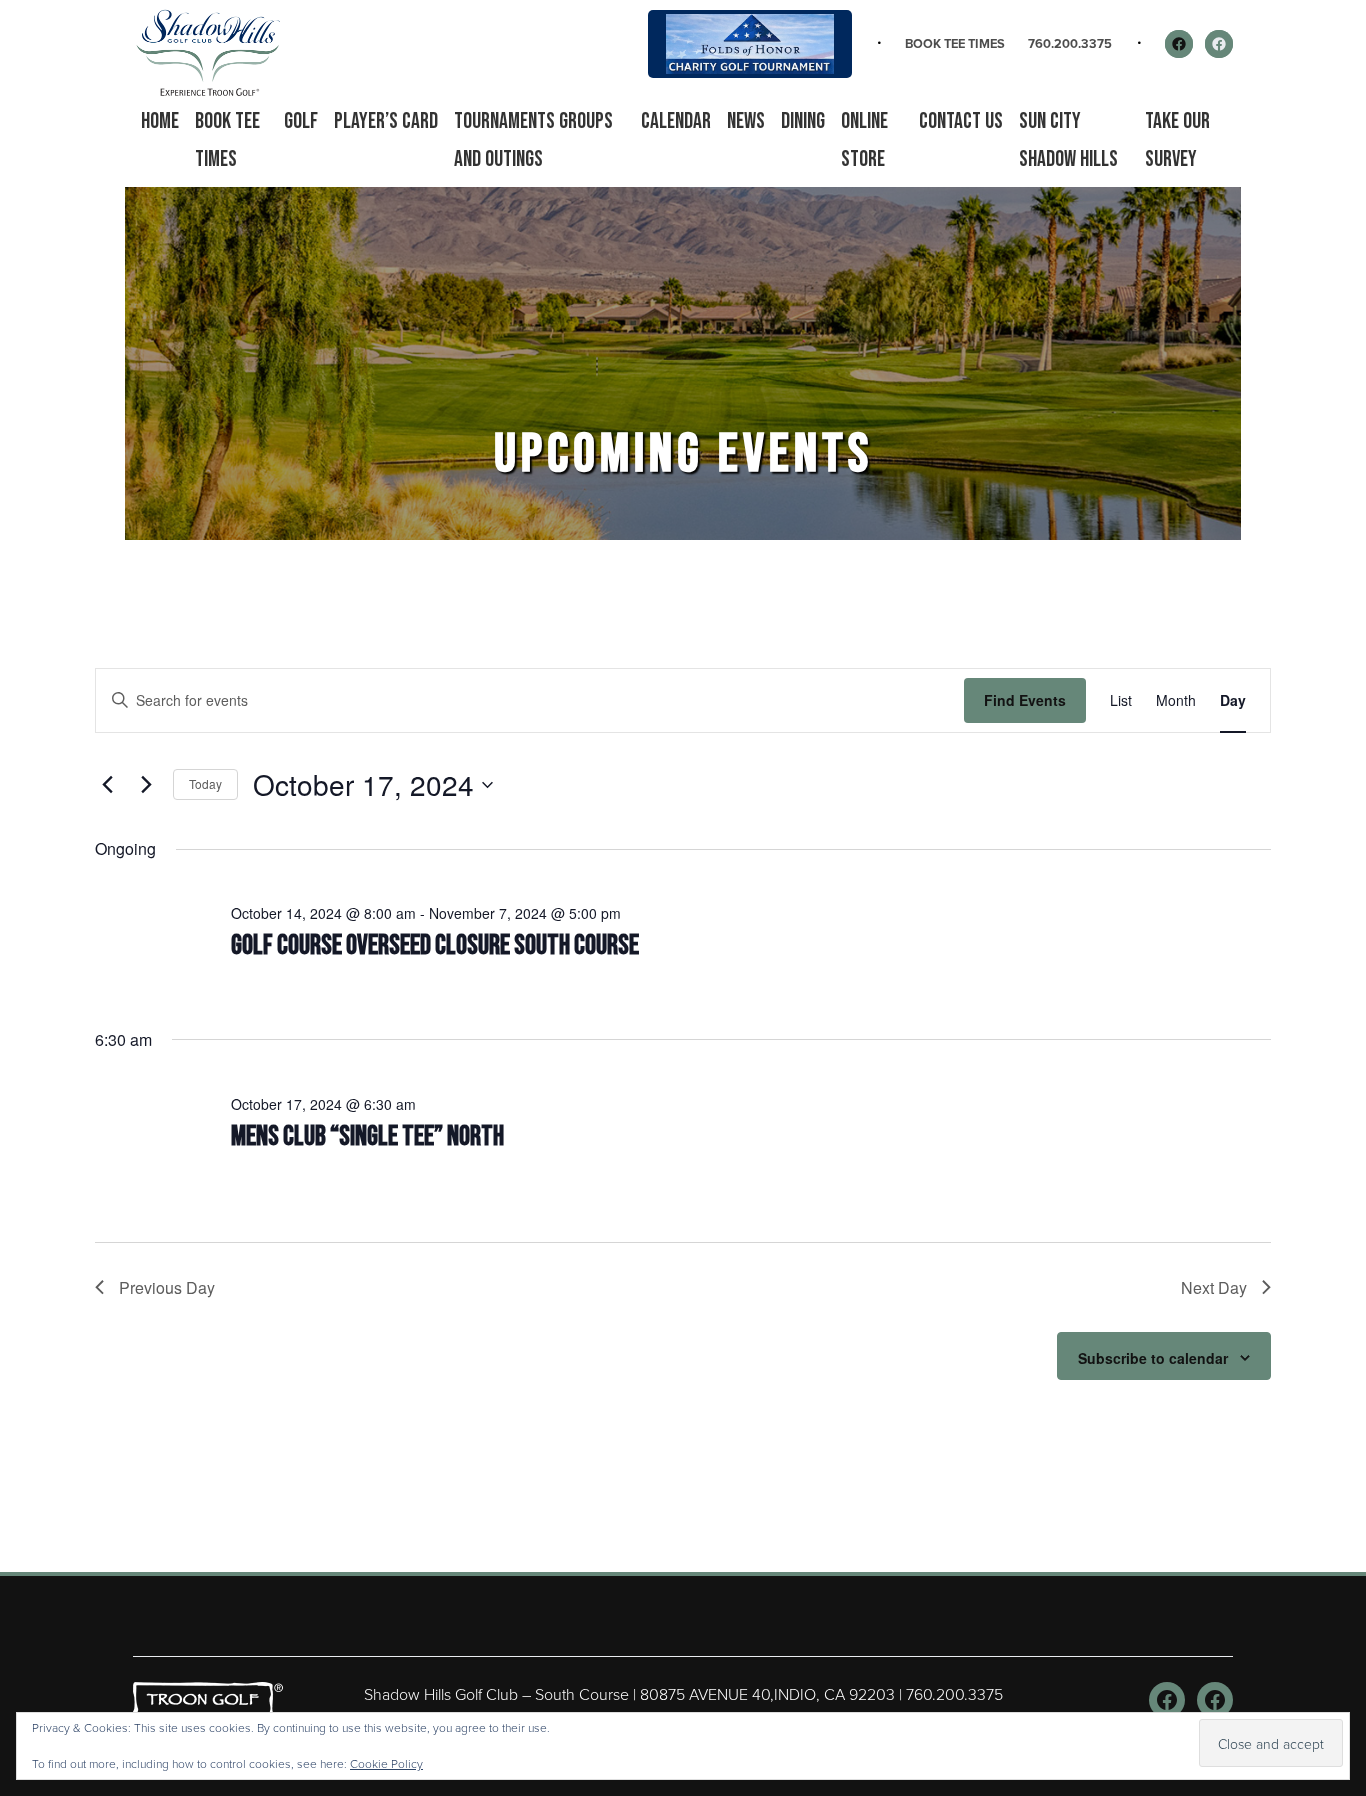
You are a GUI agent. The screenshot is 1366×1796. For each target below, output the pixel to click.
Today (205, 783)
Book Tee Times (955, 43)
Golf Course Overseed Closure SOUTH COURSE (435, 945)
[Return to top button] (1340, 1548)
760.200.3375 (1070, 43)
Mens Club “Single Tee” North (367, 1136)
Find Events (1025, 700)
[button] (301, 122)
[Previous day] (107, 785)
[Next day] (146, 785)
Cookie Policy (386, 1763)
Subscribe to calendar (1153, 1358)
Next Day (1214, 1287)
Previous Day (167, 1287)
